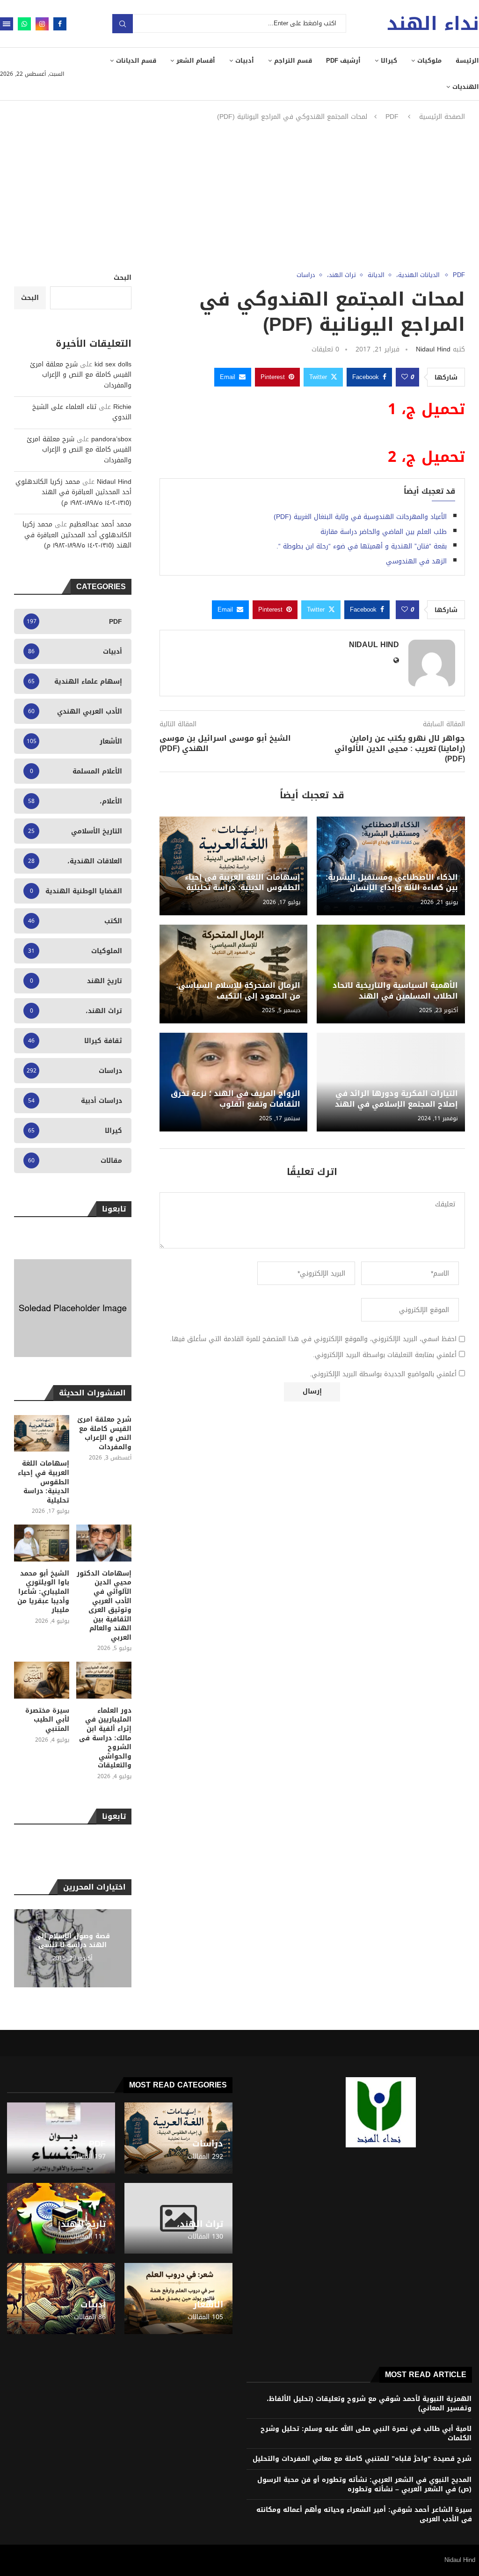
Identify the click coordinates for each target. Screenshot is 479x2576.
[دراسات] (178, 2138)
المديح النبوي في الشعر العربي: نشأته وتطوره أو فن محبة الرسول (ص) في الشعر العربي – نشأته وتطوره (364, 2485)
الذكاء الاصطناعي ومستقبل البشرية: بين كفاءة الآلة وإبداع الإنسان (392, 882)
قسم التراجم (293, 61)
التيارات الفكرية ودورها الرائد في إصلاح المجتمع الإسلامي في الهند (396, 1098)
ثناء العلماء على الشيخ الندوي (82, 412)
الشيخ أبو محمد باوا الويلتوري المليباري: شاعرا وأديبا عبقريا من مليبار (43, 1592)
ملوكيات (429, 61)
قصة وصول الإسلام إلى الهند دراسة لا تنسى (73, 1941)
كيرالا (389, 61)
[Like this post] (405, 377)
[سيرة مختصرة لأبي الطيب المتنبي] (42, 1680)
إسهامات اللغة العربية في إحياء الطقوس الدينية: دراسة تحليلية (243, 882)
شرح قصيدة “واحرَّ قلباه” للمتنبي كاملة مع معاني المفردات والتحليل (362, 2459)
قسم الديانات (136, 61)
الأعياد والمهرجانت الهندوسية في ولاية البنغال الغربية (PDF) (360, 517)
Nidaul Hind (433, 349)
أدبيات (245, 61)
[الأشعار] (178, 2299)
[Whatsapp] (24, 24)
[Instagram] (42, 24)
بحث (123, 24)
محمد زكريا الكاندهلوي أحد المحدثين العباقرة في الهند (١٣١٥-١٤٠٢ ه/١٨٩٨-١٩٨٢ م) (73, 492)
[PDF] (61, 2138)
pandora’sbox (111, 439)
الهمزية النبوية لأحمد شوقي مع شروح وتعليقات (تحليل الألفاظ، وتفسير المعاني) (369, 2404)
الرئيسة (467, 61)
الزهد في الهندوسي (416, 561)
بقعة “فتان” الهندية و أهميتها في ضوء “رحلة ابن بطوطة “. (362, 546)
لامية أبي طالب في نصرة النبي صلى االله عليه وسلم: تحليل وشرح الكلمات (366, 2434)
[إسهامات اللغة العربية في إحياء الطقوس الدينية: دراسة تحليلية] (42, 1434)
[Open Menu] (7, 24)
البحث (123, 278)
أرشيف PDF (343, 61)
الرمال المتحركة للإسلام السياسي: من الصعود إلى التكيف (238, 990)
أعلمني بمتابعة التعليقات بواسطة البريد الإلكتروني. (385, 1355)
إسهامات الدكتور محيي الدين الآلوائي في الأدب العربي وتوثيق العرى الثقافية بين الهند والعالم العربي (104, 1606)
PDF (392, 117)
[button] (22, 1948)
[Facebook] (60, 24)
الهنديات (466, 87)
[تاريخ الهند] (61, 2218)
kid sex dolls (113, 364)
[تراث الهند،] (178, 2218)
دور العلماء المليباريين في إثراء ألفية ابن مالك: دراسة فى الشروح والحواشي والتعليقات (105, 1738)
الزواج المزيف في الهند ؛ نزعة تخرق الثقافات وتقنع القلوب (236, 1098)
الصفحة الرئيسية (442, 117)
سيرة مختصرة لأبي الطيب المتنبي (47, 1720)
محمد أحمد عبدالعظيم (100, 524)
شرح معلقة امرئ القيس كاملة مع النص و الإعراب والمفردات (81, 375)
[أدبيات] (61, 2299)
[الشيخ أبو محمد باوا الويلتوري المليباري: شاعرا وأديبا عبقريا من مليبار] (42, 1543)
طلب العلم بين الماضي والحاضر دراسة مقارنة (384, 532)
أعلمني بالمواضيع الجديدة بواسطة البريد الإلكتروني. (383, 1374)
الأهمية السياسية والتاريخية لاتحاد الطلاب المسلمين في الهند (395, 990)
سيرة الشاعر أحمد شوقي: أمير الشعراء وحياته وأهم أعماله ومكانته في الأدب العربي (364, 2514)
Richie (122, 407)
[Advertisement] (239, 197)
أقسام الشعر (196, 61)
